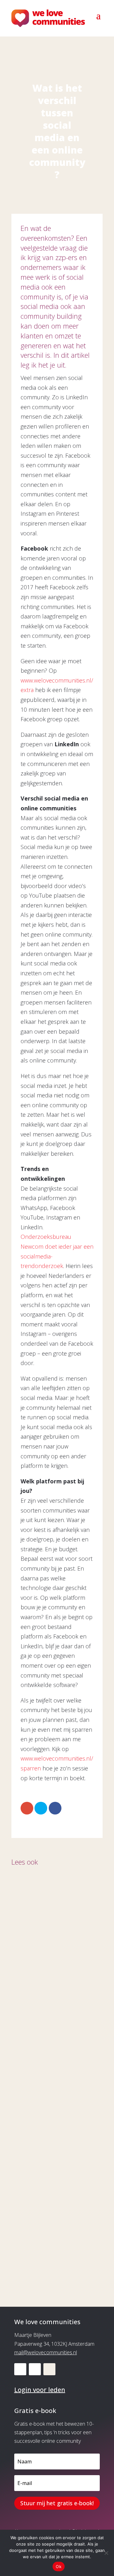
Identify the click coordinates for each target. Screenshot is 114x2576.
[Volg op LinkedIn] (20, 2369)
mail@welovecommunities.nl (46, 2352)
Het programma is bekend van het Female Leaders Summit (51, 2232)
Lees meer (31, 2013)
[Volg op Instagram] (49, 2369)
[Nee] (106, 2553)
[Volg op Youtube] (35, 2369)
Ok (59, 2566)
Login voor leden (40, 2390)
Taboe (29, 2109)
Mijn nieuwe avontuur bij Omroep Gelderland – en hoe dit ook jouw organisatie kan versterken (57, 1977)
